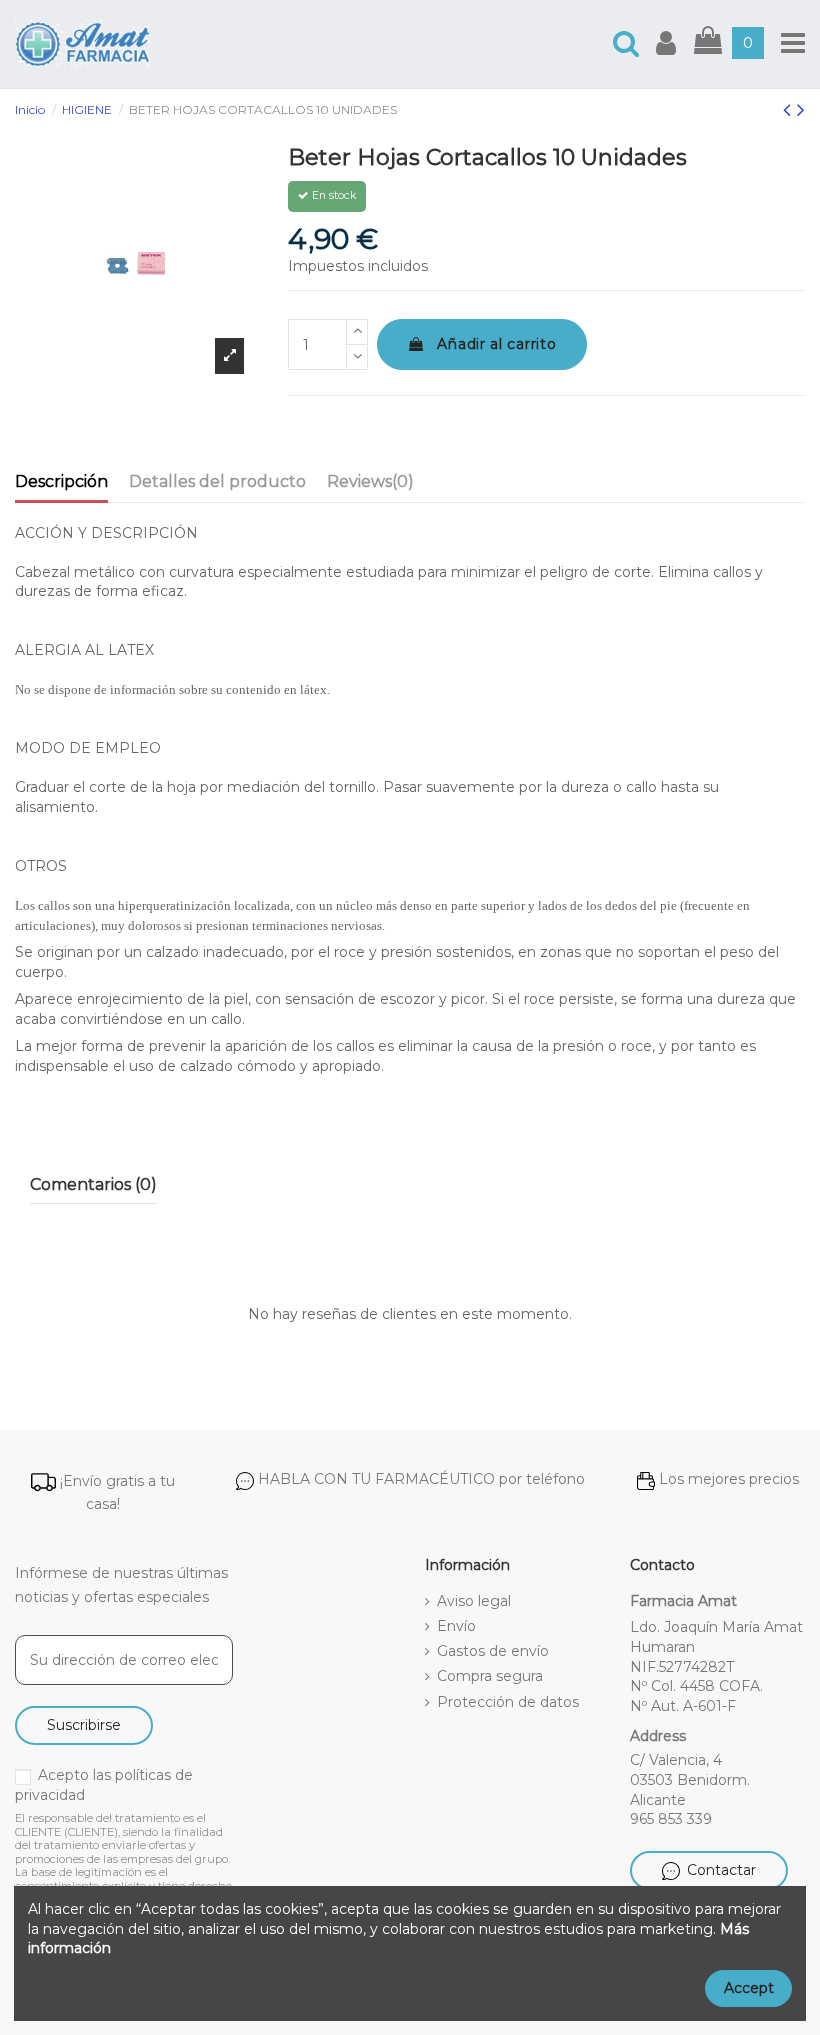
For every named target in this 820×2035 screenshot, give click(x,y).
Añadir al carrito (496, 344)
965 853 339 (671, 1819)
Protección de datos (508, 1702)
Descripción (61, 481)
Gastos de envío (493, 1651)
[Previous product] (790, 109)
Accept (749, 1988)
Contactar (721, 1870)
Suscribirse (84, 1725)
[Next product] (801, 109)
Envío (456, 1626)
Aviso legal (474, 1601)
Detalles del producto (217, 481)
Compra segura (490, 1676)
